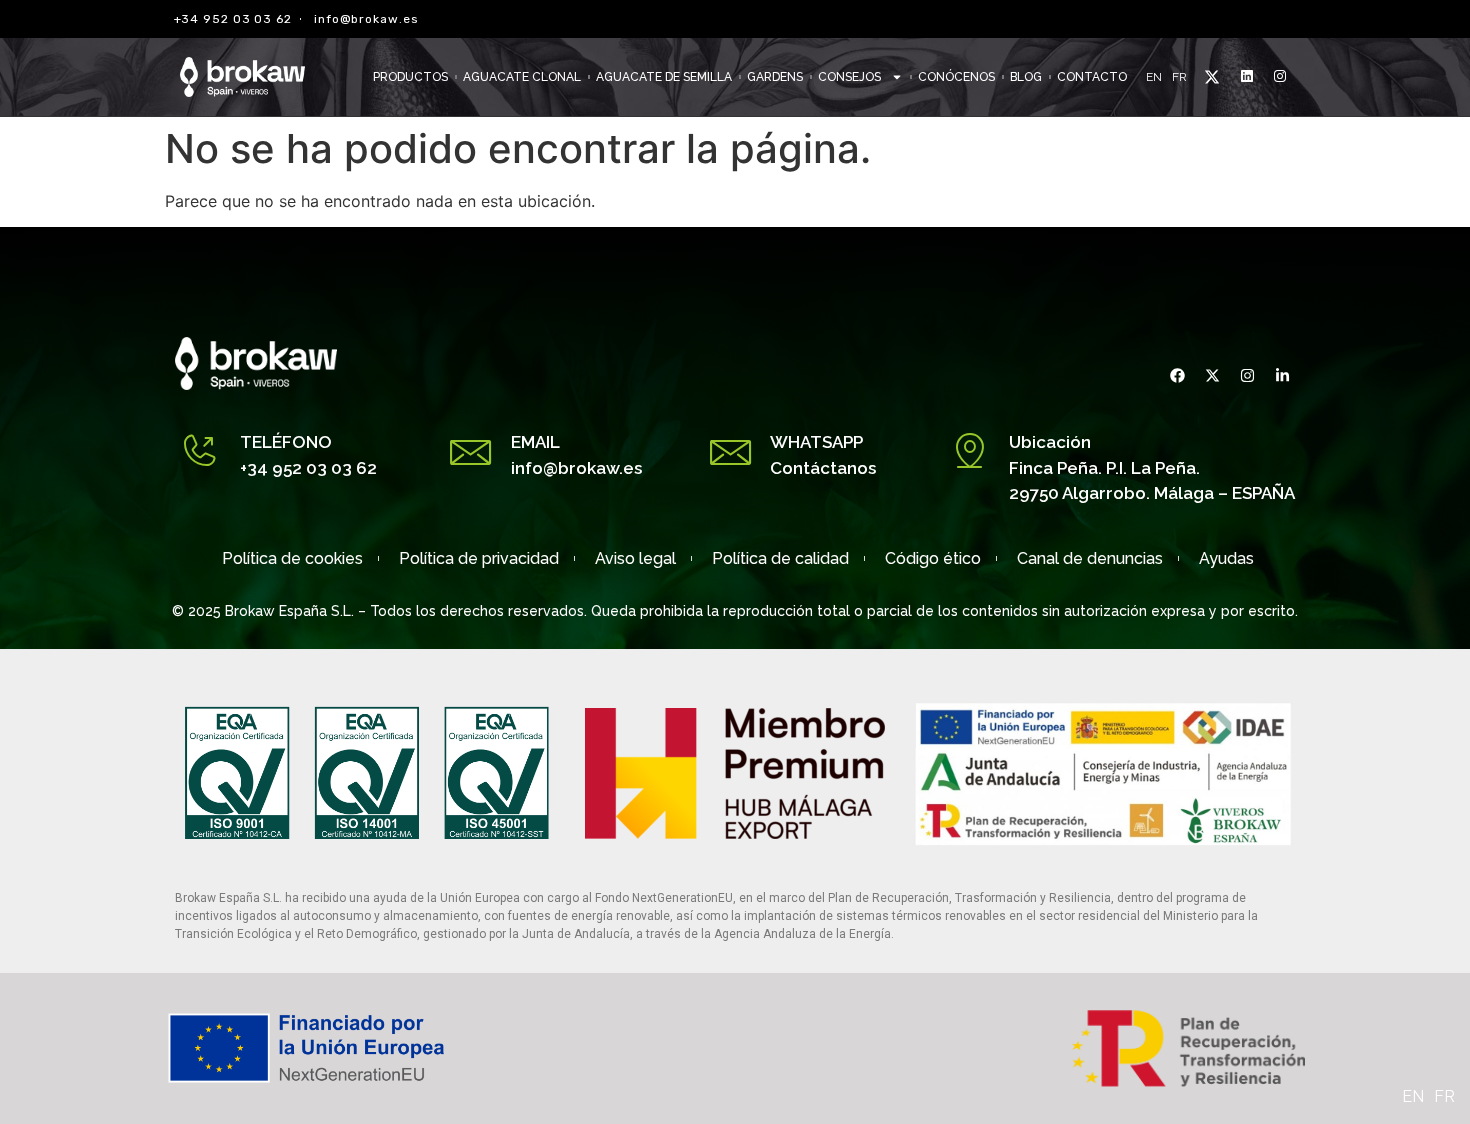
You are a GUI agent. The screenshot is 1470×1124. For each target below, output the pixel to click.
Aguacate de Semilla (664, 77)
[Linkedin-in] (1280, 375)
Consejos (849, 77)
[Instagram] (1245, 375)
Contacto (1092, 77)
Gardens (775, 77)
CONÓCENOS (956, 77)
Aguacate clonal (522, 77)
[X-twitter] (1210, 375)
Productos (410, 77)
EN (1154, 77)
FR (1179, 77)
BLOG (1026, 77)
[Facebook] (1175, 375)
